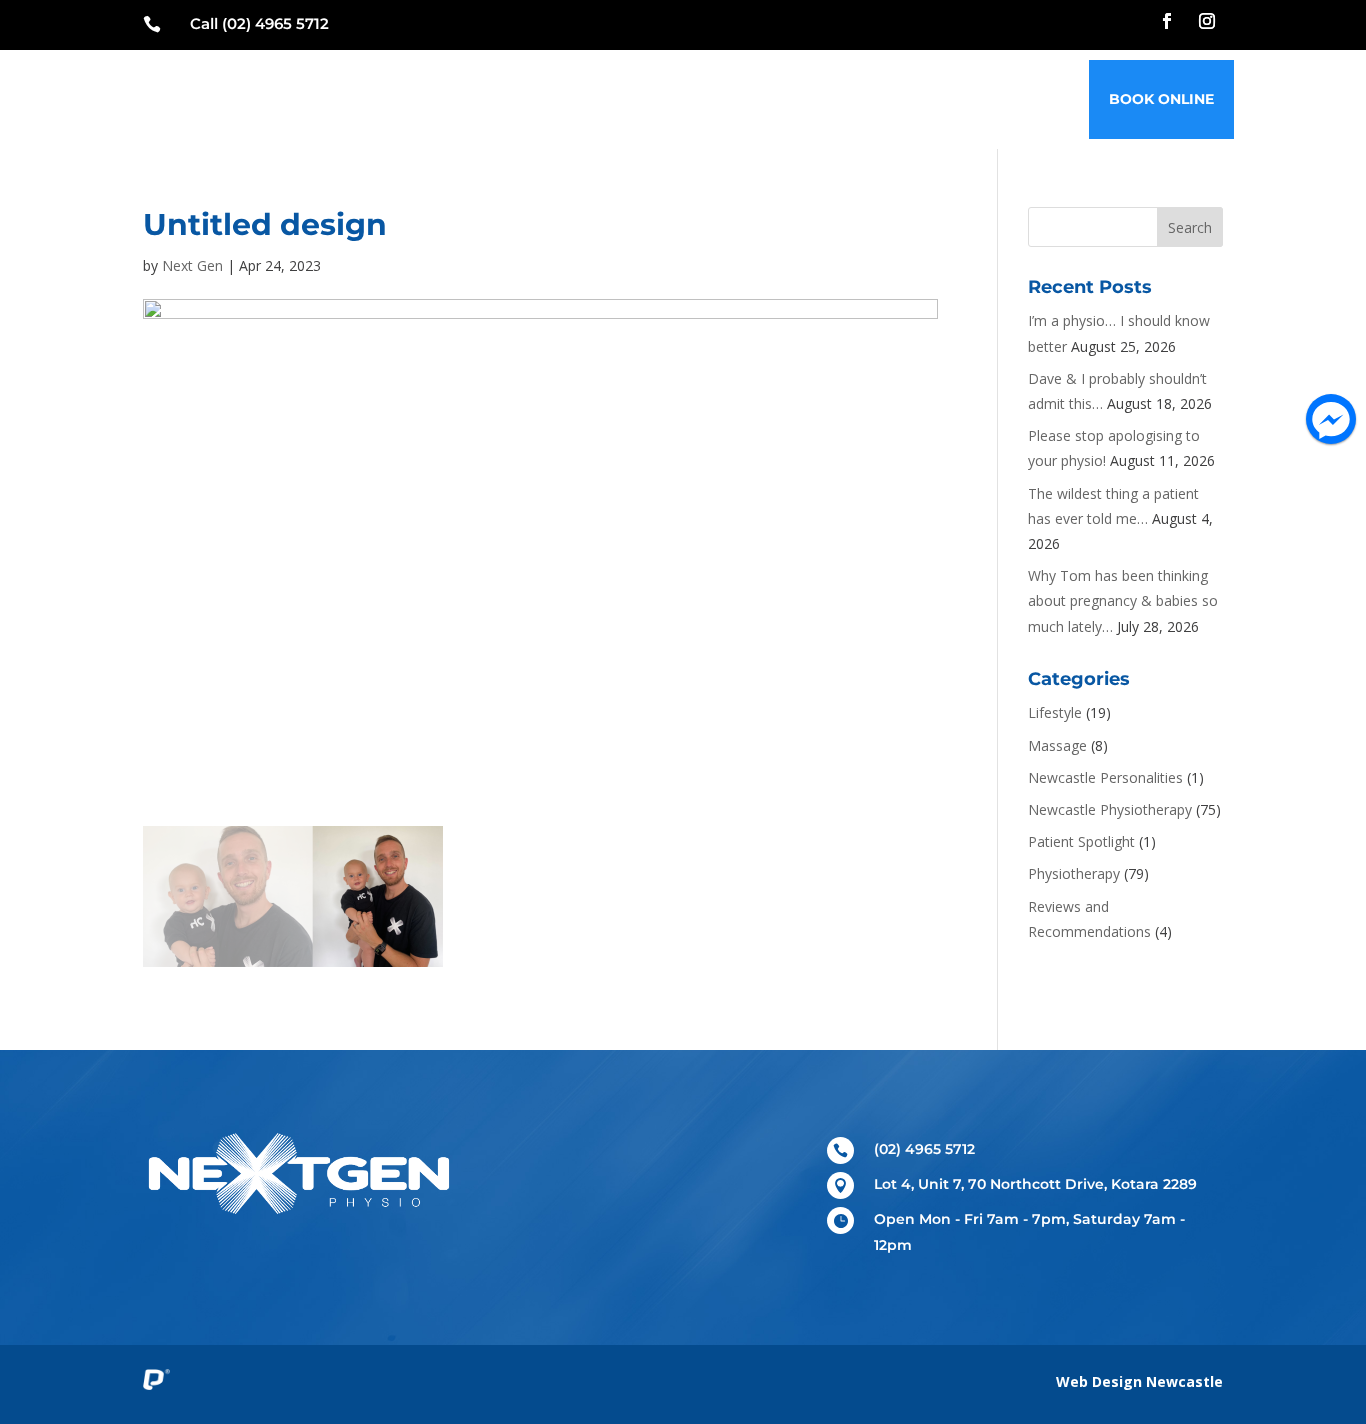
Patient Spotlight (1081, 841)
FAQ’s (961, 99)
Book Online (1161, 99)
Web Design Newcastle (1139, 1381)
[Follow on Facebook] (1167, 21)
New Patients (507, 99)
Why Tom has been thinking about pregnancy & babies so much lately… (1123, 600)
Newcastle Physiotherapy (1110, 809)
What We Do (637, 99)
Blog (896, 99)
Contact (1042, 99)
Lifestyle (1055, 712)
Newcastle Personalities (1105, 777)
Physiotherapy (1074, 873)
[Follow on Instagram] (1207, 21)
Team (732, 99)
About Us (814, 99)
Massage (1057, 745)
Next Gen (192, 265)
